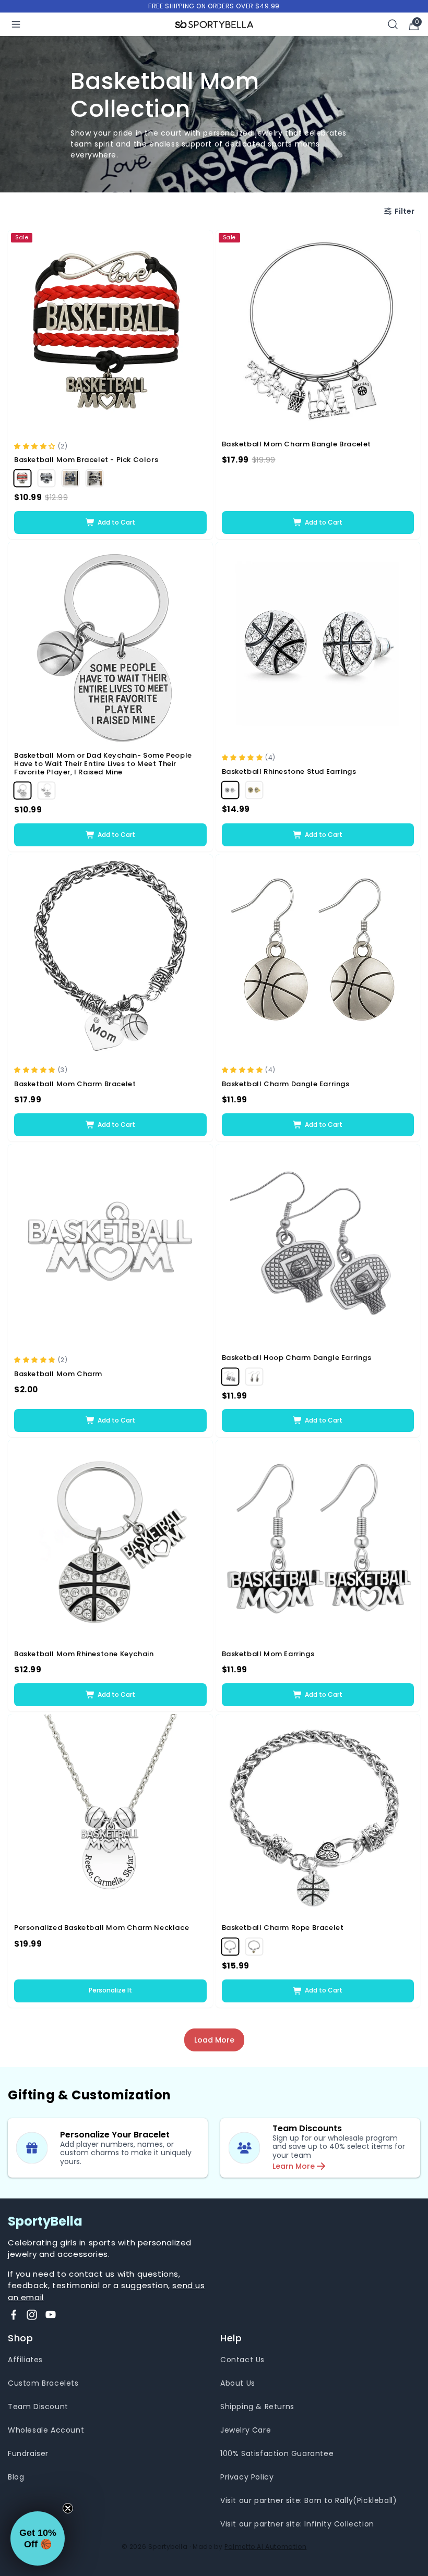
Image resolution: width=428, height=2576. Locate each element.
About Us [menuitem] (238, 2383)
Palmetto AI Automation (265, 2547)
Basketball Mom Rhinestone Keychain (84, 1654)
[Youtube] (51, 2315)
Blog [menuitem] (16, 2477)
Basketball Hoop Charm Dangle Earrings (297, 1358)
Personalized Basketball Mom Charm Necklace (102, 1928)
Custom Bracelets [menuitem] (43, 2383)
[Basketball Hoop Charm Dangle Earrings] (318, 1247)
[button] (36, 446)
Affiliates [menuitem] (25, 2360)
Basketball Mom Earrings (268, 1654)
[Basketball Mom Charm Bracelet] (110, 957)
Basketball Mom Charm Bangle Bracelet (297, 444)
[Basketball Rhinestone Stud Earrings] (318, 644)
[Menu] (16, 24)
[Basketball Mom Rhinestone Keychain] (110, 1542)
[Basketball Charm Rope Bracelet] (318, 1816)
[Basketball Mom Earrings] (318, 1542)
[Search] (393, 24)
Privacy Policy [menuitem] (247, 2477)
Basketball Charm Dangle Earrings (286, 1084)
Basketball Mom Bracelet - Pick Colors (86, 460)
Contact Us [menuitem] (242, 2360)
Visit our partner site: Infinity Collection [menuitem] (297, 2524)
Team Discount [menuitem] (38, 2407)
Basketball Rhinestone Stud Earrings (289, 772)
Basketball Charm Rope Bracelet (283, 1928)
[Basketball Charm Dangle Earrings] (318, 957)
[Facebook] (14, 2315)
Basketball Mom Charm (58, 1374)
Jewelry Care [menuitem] (246, 2430)
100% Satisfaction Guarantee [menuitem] (277, 2453)
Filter (405, 211)
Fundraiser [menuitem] (28, 2453)
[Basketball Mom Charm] (110, 1247)
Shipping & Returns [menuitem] (257, 2407)
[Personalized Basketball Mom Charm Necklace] (110, 1816)
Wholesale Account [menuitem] (46, 2430)
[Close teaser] (68, 2508)
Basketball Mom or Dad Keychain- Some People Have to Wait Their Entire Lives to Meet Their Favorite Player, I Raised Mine (103, 764)
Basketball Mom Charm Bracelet (75, 1084)
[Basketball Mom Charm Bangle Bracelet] (318, 332)
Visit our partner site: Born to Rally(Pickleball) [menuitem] (308, 2500)
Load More (214, 2040)
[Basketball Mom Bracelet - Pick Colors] (110, 332)
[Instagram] (32, 2315)
